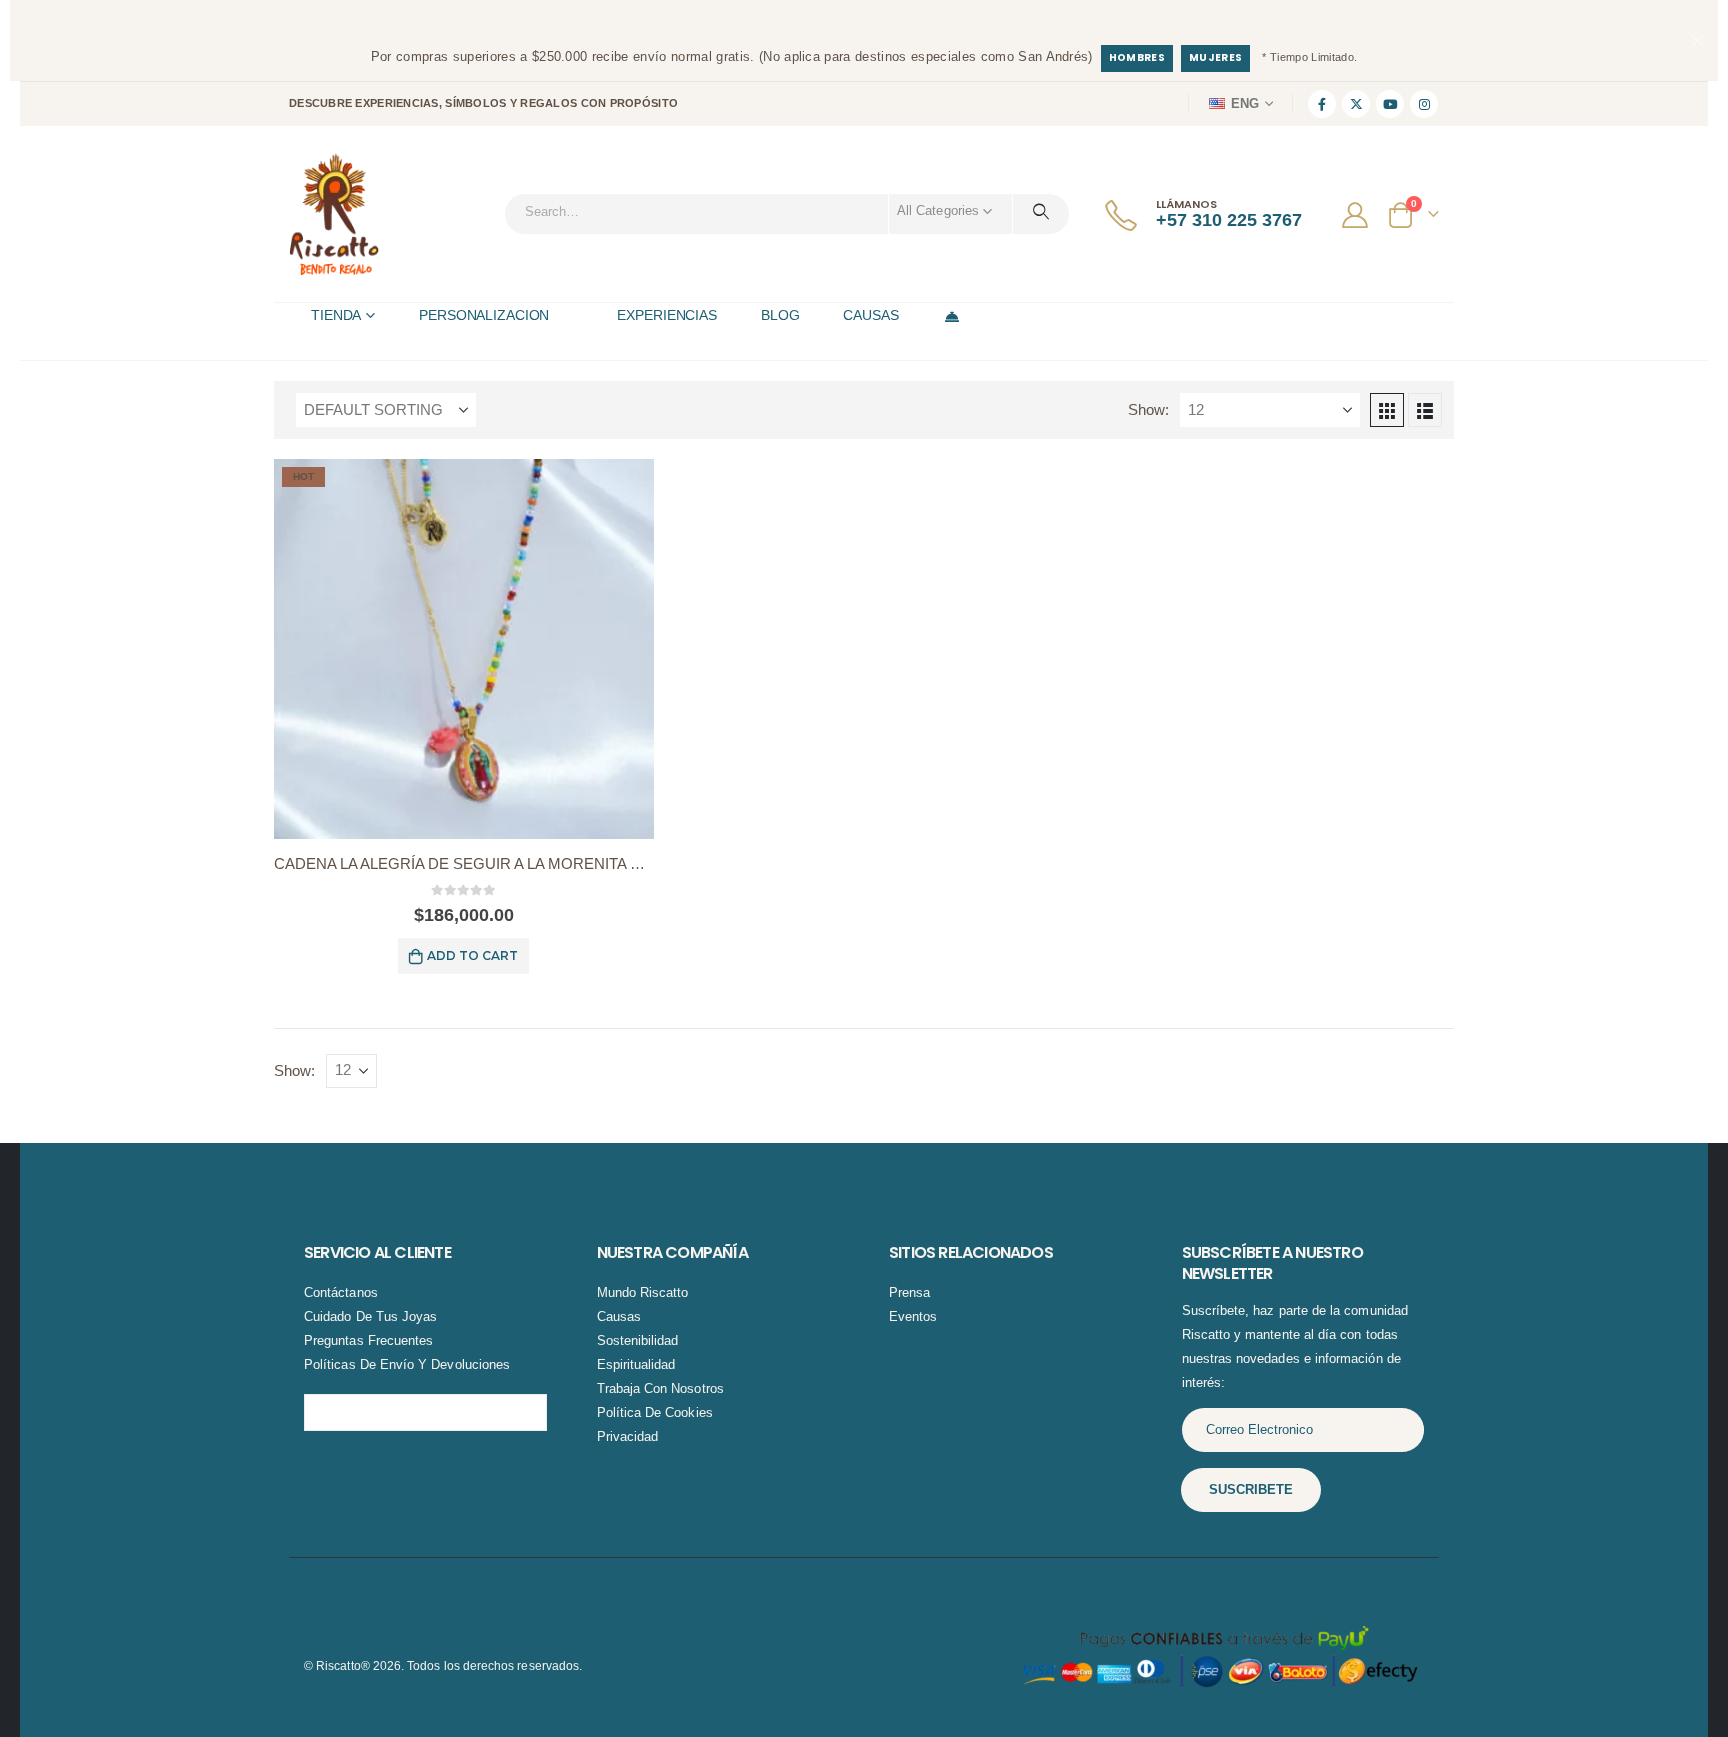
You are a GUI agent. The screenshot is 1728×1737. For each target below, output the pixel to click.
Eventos (913, 1316)
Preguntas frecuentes (368, 1340)
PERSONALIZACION (484, 315)
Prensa (909, 1292)
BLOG (780, 315)
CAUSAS (870, 315)
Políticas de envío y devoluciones (407, 1364)
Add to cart (472, 955)
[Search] (1041, 211)
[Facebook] (1322, 104)
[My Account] (1357, 214)
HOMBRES (1137, 57)
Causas (619, 1316)
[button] (1387, 410)
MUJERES (1215, 57)
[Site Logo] (334, 214)
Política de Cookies (655, 1412)
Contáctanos (341, 1292)
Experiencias (667, 315)
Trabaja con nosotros (660, 1388)
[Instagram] (1424, 104)
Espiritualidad (636, 1364)
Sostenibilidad (638, 1340)
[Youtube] (1390, 104)
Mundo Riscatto (643, 1292)
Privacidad (628, 1436)
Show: (1148, 410)
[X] (1356, 104)
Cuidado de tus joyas (370, 1316)
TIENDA (336, 315)
